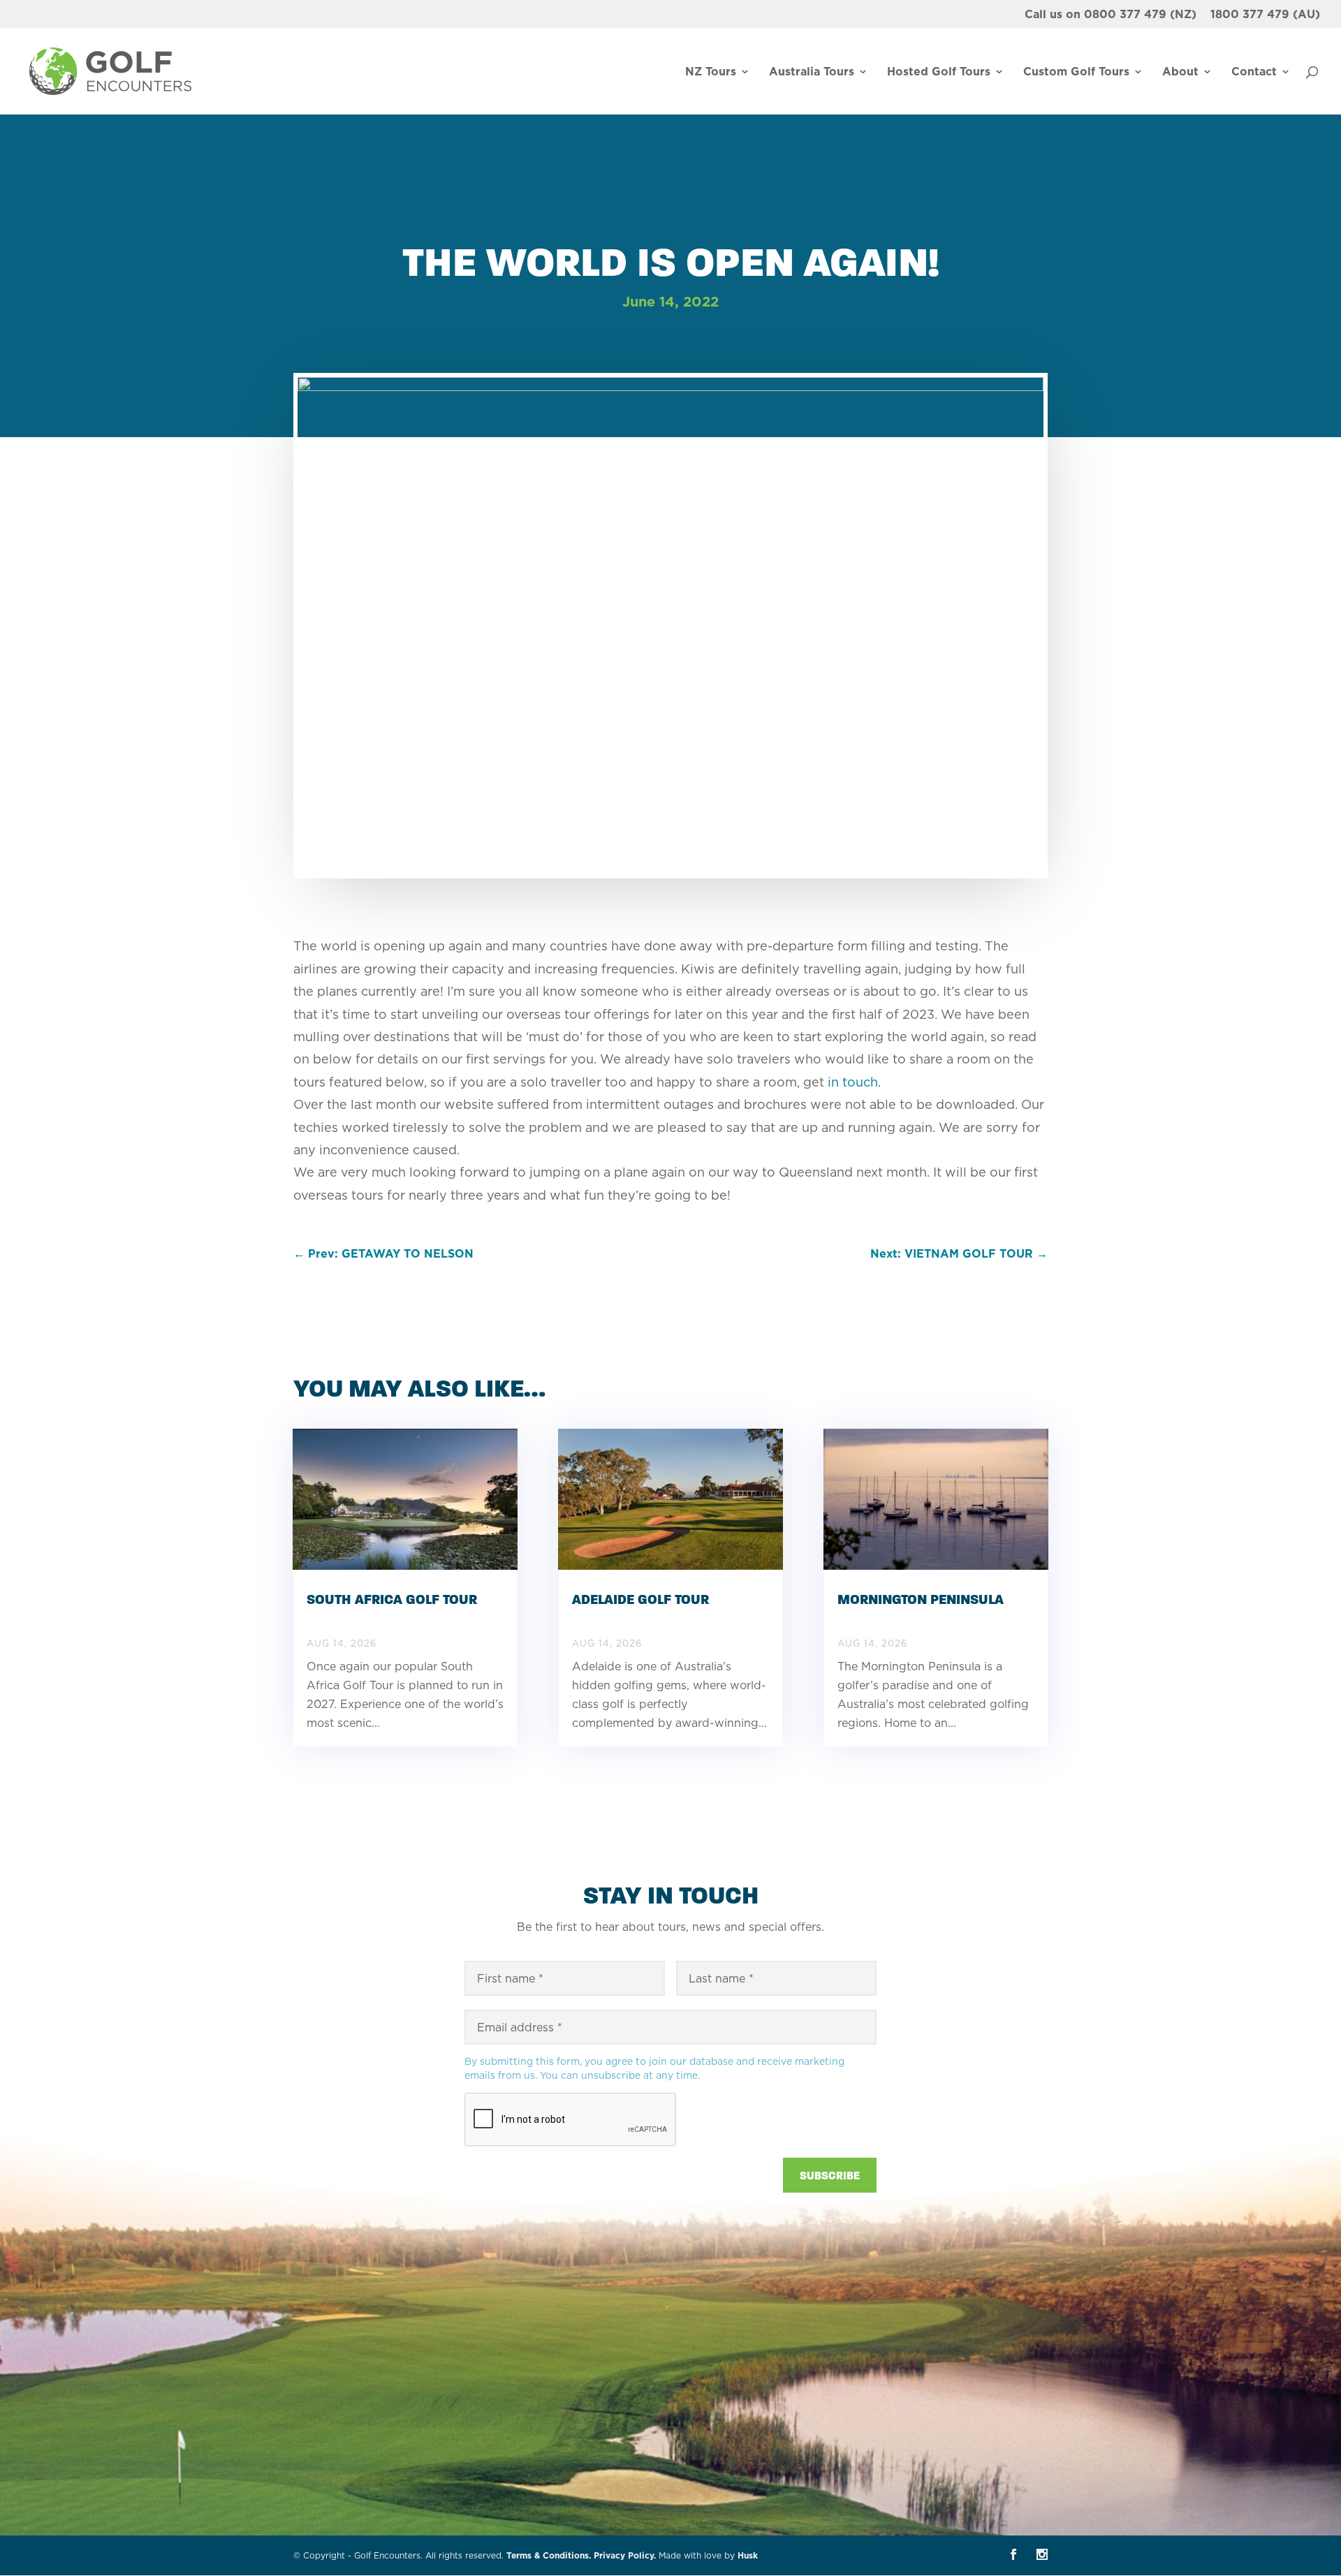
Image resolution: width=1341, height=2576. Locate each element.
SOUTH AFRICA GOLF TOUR (392, 1599)
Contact (1254, 73)
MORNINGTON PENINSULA (921, 1599)
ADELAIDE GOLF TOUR (640, 1599)
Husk (748, 2555)
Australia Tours (812, 73)
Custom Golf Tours (1076, 73)
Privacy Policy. (625, 2555)
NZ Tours (711, 73)
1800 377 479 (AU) (1265, 15)
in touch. (854, 1082)
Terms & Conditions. (549, 2555)
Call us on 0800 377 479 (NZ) (1111, 15)
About (1180, 73)
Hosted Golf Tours (939, 73)
